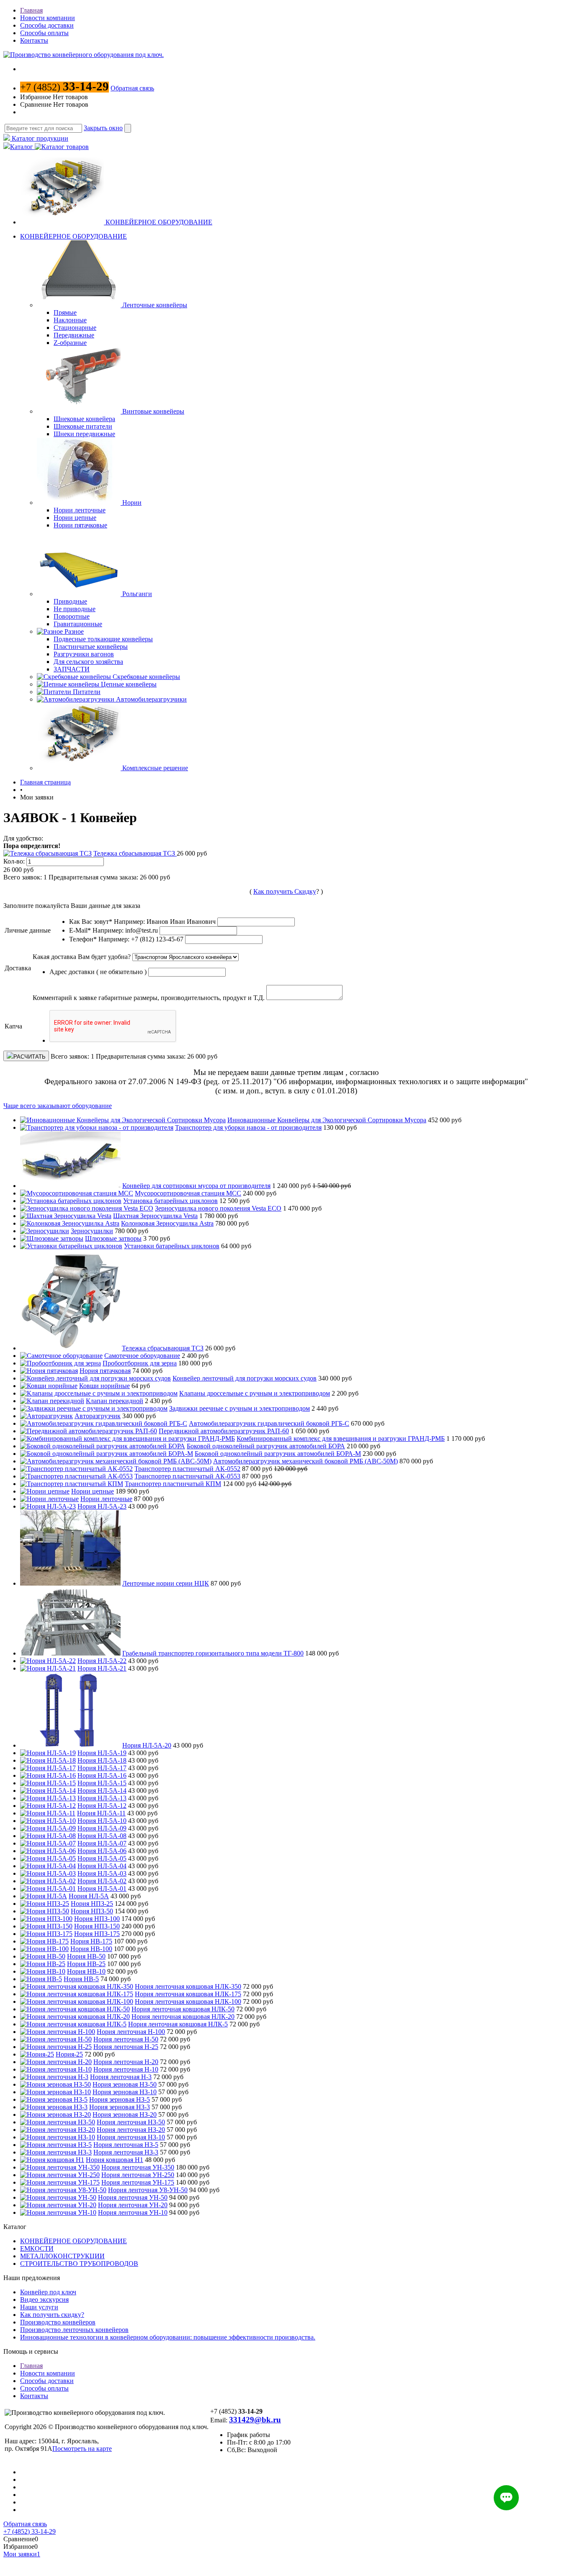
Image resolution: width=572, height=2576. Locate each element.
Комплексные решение (155, 768)
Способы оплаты (44, 33)
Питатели (87, 692)
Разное (74, 631)
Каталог (22, 147)
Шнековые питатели (83, 426)
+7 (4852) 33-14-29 (30, 2531)
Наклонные (70, 320)
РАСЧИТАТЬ (30, 1057)
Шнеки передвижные (84, 434)
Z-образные (70, 343)
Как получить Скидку (285, 891)
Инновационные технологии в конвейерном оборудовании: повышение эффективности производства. (168, 2337)
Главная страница (45, 782)
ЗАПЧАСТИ (72, 669)
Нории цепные (75, 518)
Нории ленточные (80, 510)
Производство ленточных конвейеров (74, 2330)
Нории (132, 503)
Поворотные (72, 616)
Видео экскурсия (44, 2300)
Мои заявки (22, 2554)
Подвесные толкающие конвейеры (103, 639)
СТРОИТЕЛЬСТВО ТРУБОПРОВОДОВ (79, 2264)
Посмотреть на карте (82, 2449)
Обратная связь (132, 88)
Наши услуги (39, 2307)
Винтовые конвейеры (153, 411)
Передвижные (74, 335)
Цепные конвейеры (129, 684)
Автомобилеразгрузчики (151, 699)
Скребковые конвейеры (146, 677)
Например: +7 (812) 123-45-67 (141, 939)
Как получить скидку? (52, 2315)
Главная (31, 10)
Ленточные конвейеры (155, 305)
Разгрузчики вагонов (84, 654)
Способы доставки (47, 25)
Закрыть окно (103, 128)
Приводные (70, 601)
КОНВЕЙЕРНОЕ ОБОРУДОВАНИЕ (159, 222)
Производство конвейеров (58, 2322)
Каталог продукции (39, 138)
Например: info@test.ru (125, 930)
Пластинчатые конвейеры (91, 647)
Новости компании (48, 18)
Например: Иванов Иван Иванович (165, 922)
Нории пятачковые (80, 525)
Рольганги (137, 594)
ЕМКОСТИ (37, 2248)
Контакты (34, 40)
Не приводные (75, 609)
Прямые (65, 312)
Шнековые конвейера (84, 419)
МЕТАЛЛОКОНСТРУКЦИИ (62, 2256)
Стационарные (75, 328)
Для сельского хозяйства (88, 662)
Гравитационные (78, 624)
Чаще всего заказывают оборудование (58, 1106)
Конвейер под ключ (48, 2292)
